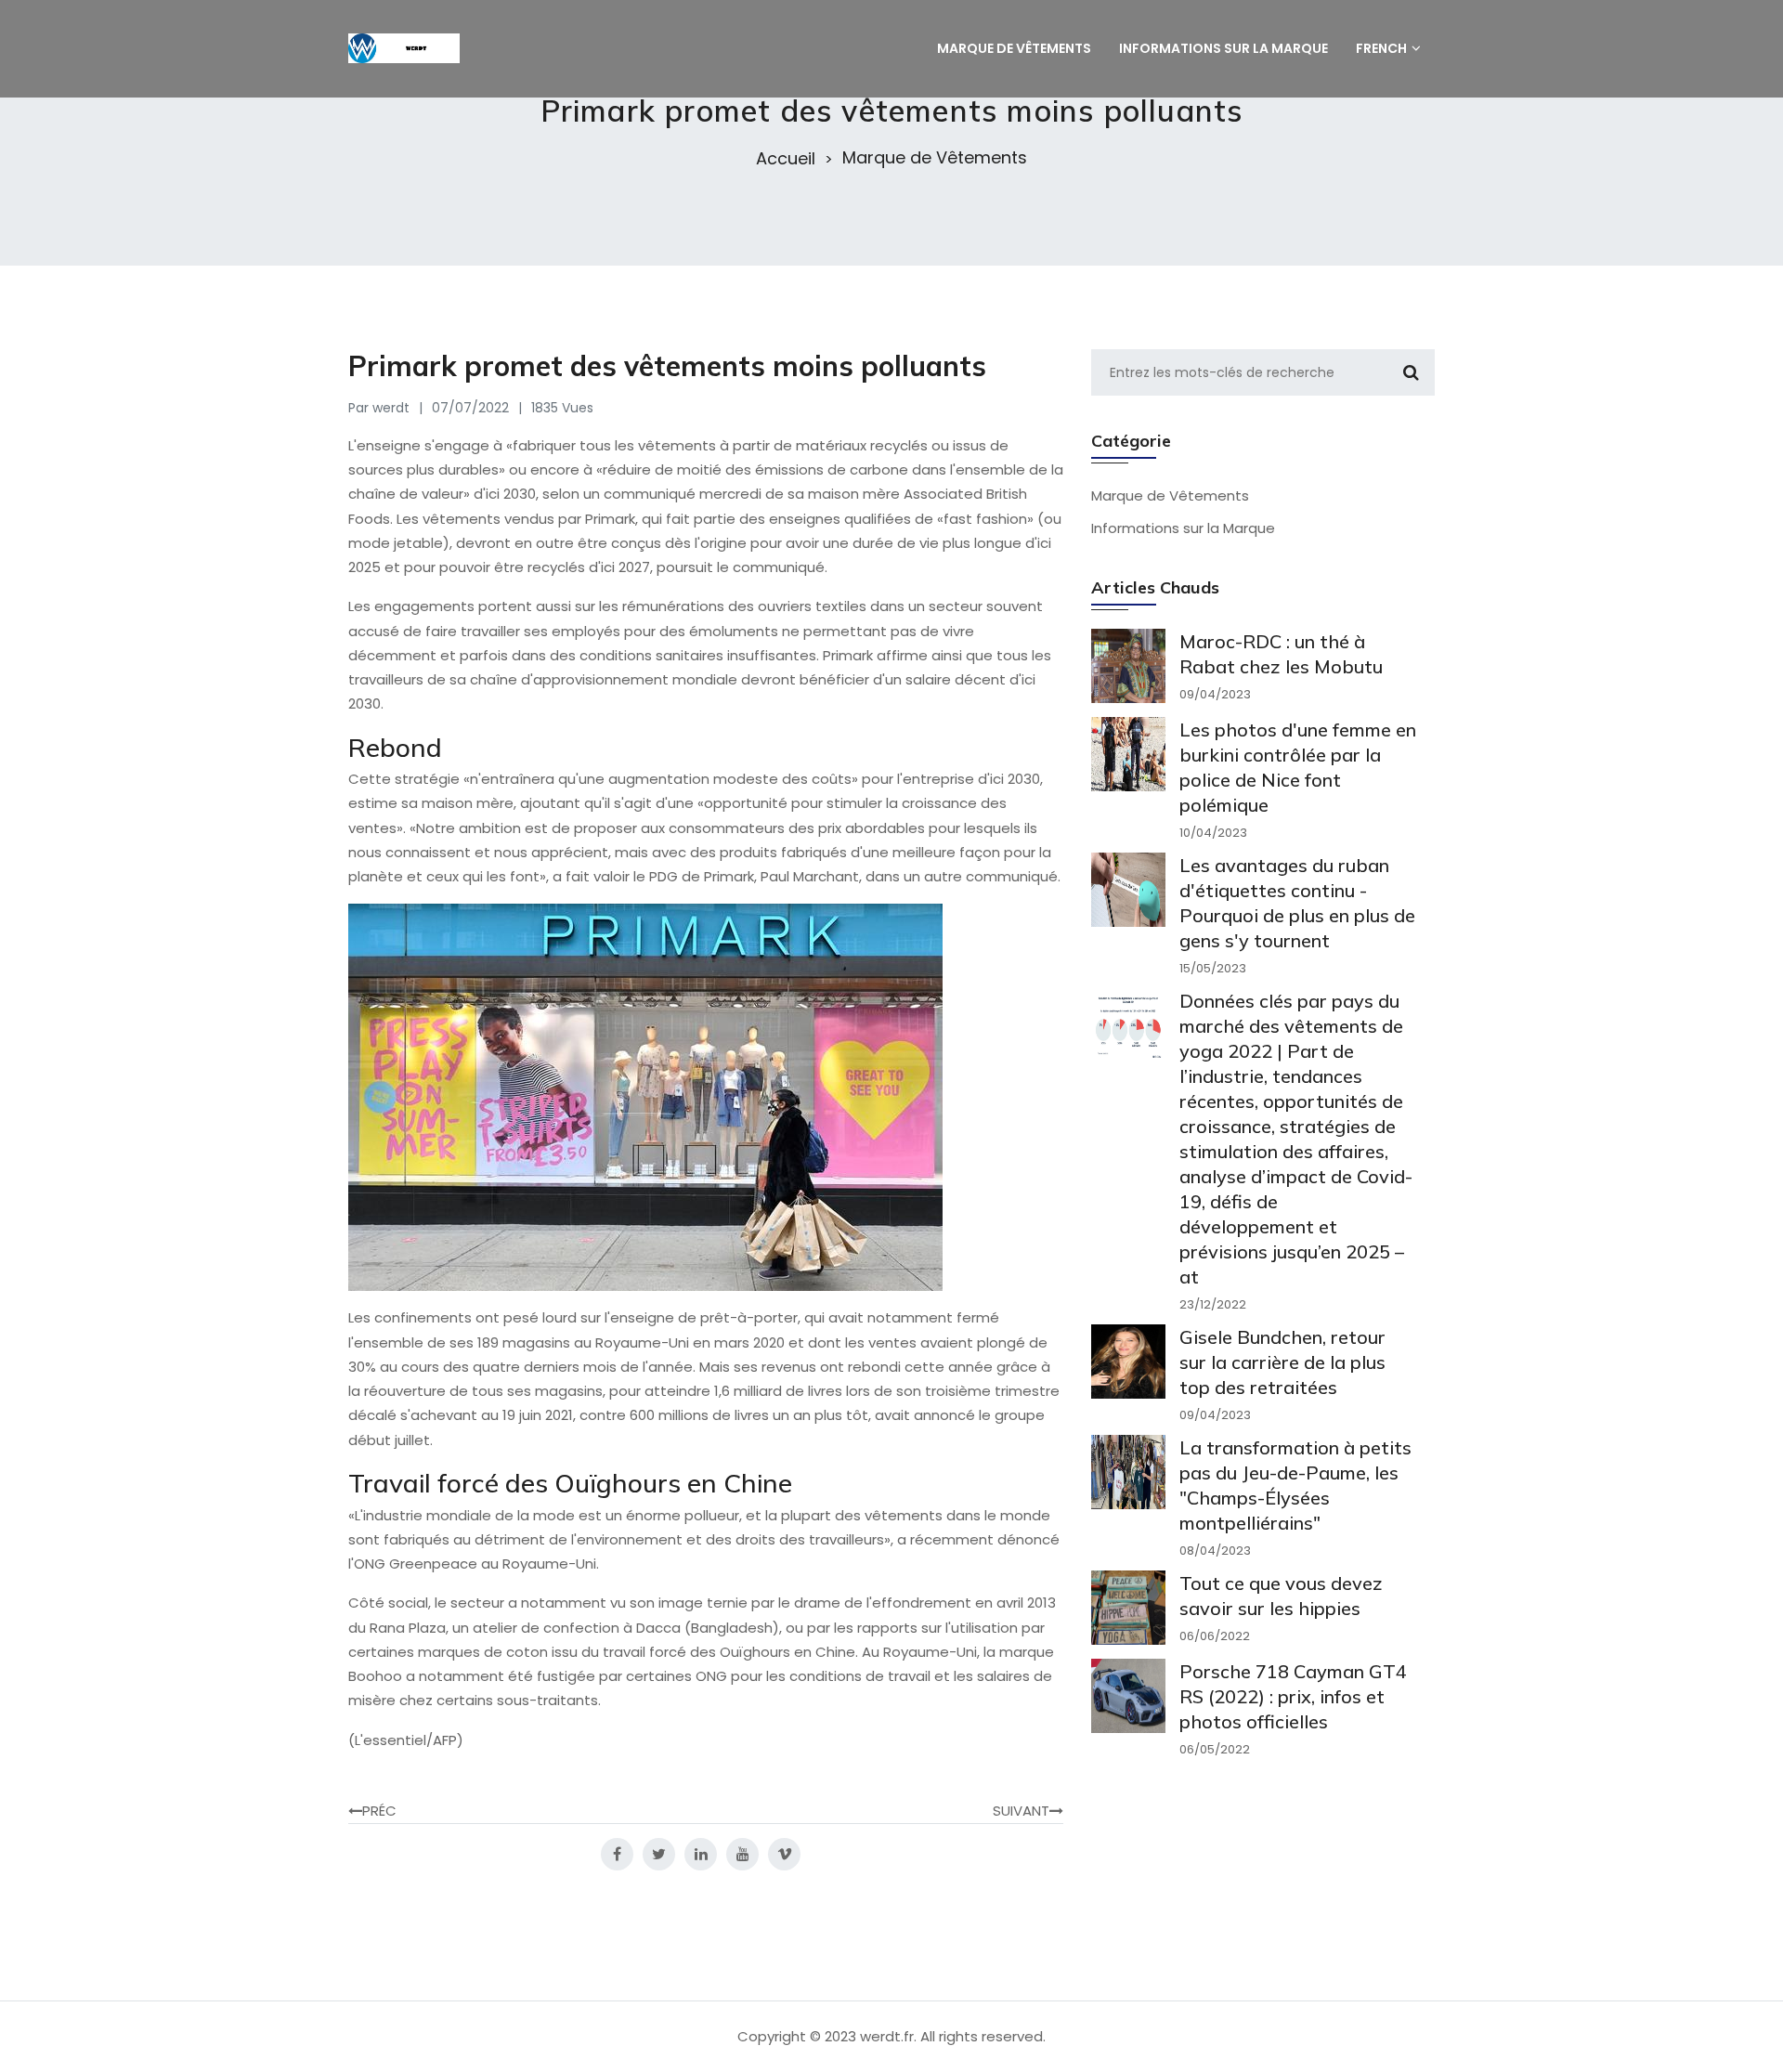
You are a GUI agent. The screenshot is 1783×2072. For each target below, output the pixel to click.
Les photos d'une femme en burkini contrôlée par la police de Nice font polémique (1298, 767)
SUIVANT (1021, 1811)
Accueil (786, 159)
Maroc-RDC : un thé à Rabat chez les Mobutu (1281, 654)
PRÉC (379, 1811)
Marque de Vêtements (935, 158)
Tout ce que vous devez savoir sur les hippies (1281, 1596)
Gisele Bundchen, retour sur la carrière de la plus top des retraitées (1282, 1362)
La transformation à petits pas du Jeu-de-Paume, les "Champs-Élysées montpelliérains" (1295, 1485)
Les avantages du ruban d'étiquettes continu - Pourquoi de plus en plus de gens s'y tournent (1297, 903)
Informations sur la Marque (1183, 528)
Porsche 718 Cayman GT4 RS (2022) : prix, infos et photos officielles (1293, 1696)
